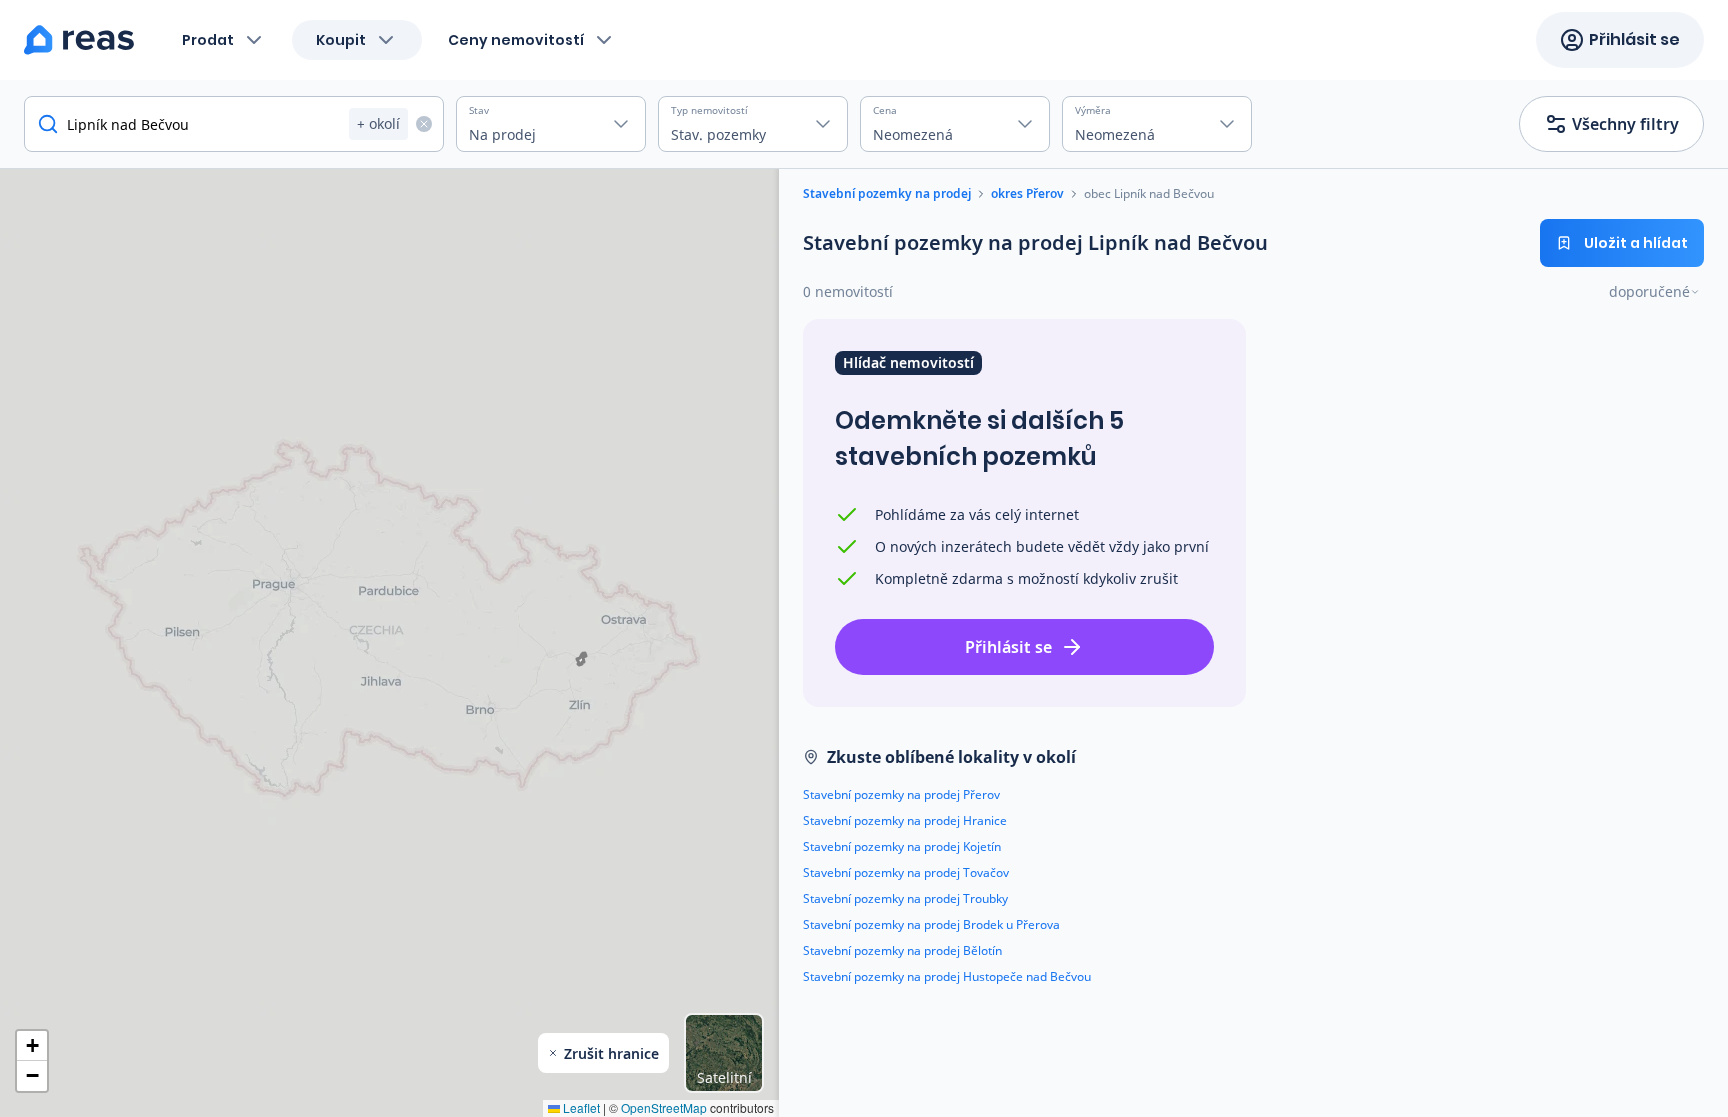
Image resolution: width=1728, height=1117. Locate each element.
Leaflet (580, 1107)
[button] (32, 1046)
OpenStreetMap (664, 1107)
